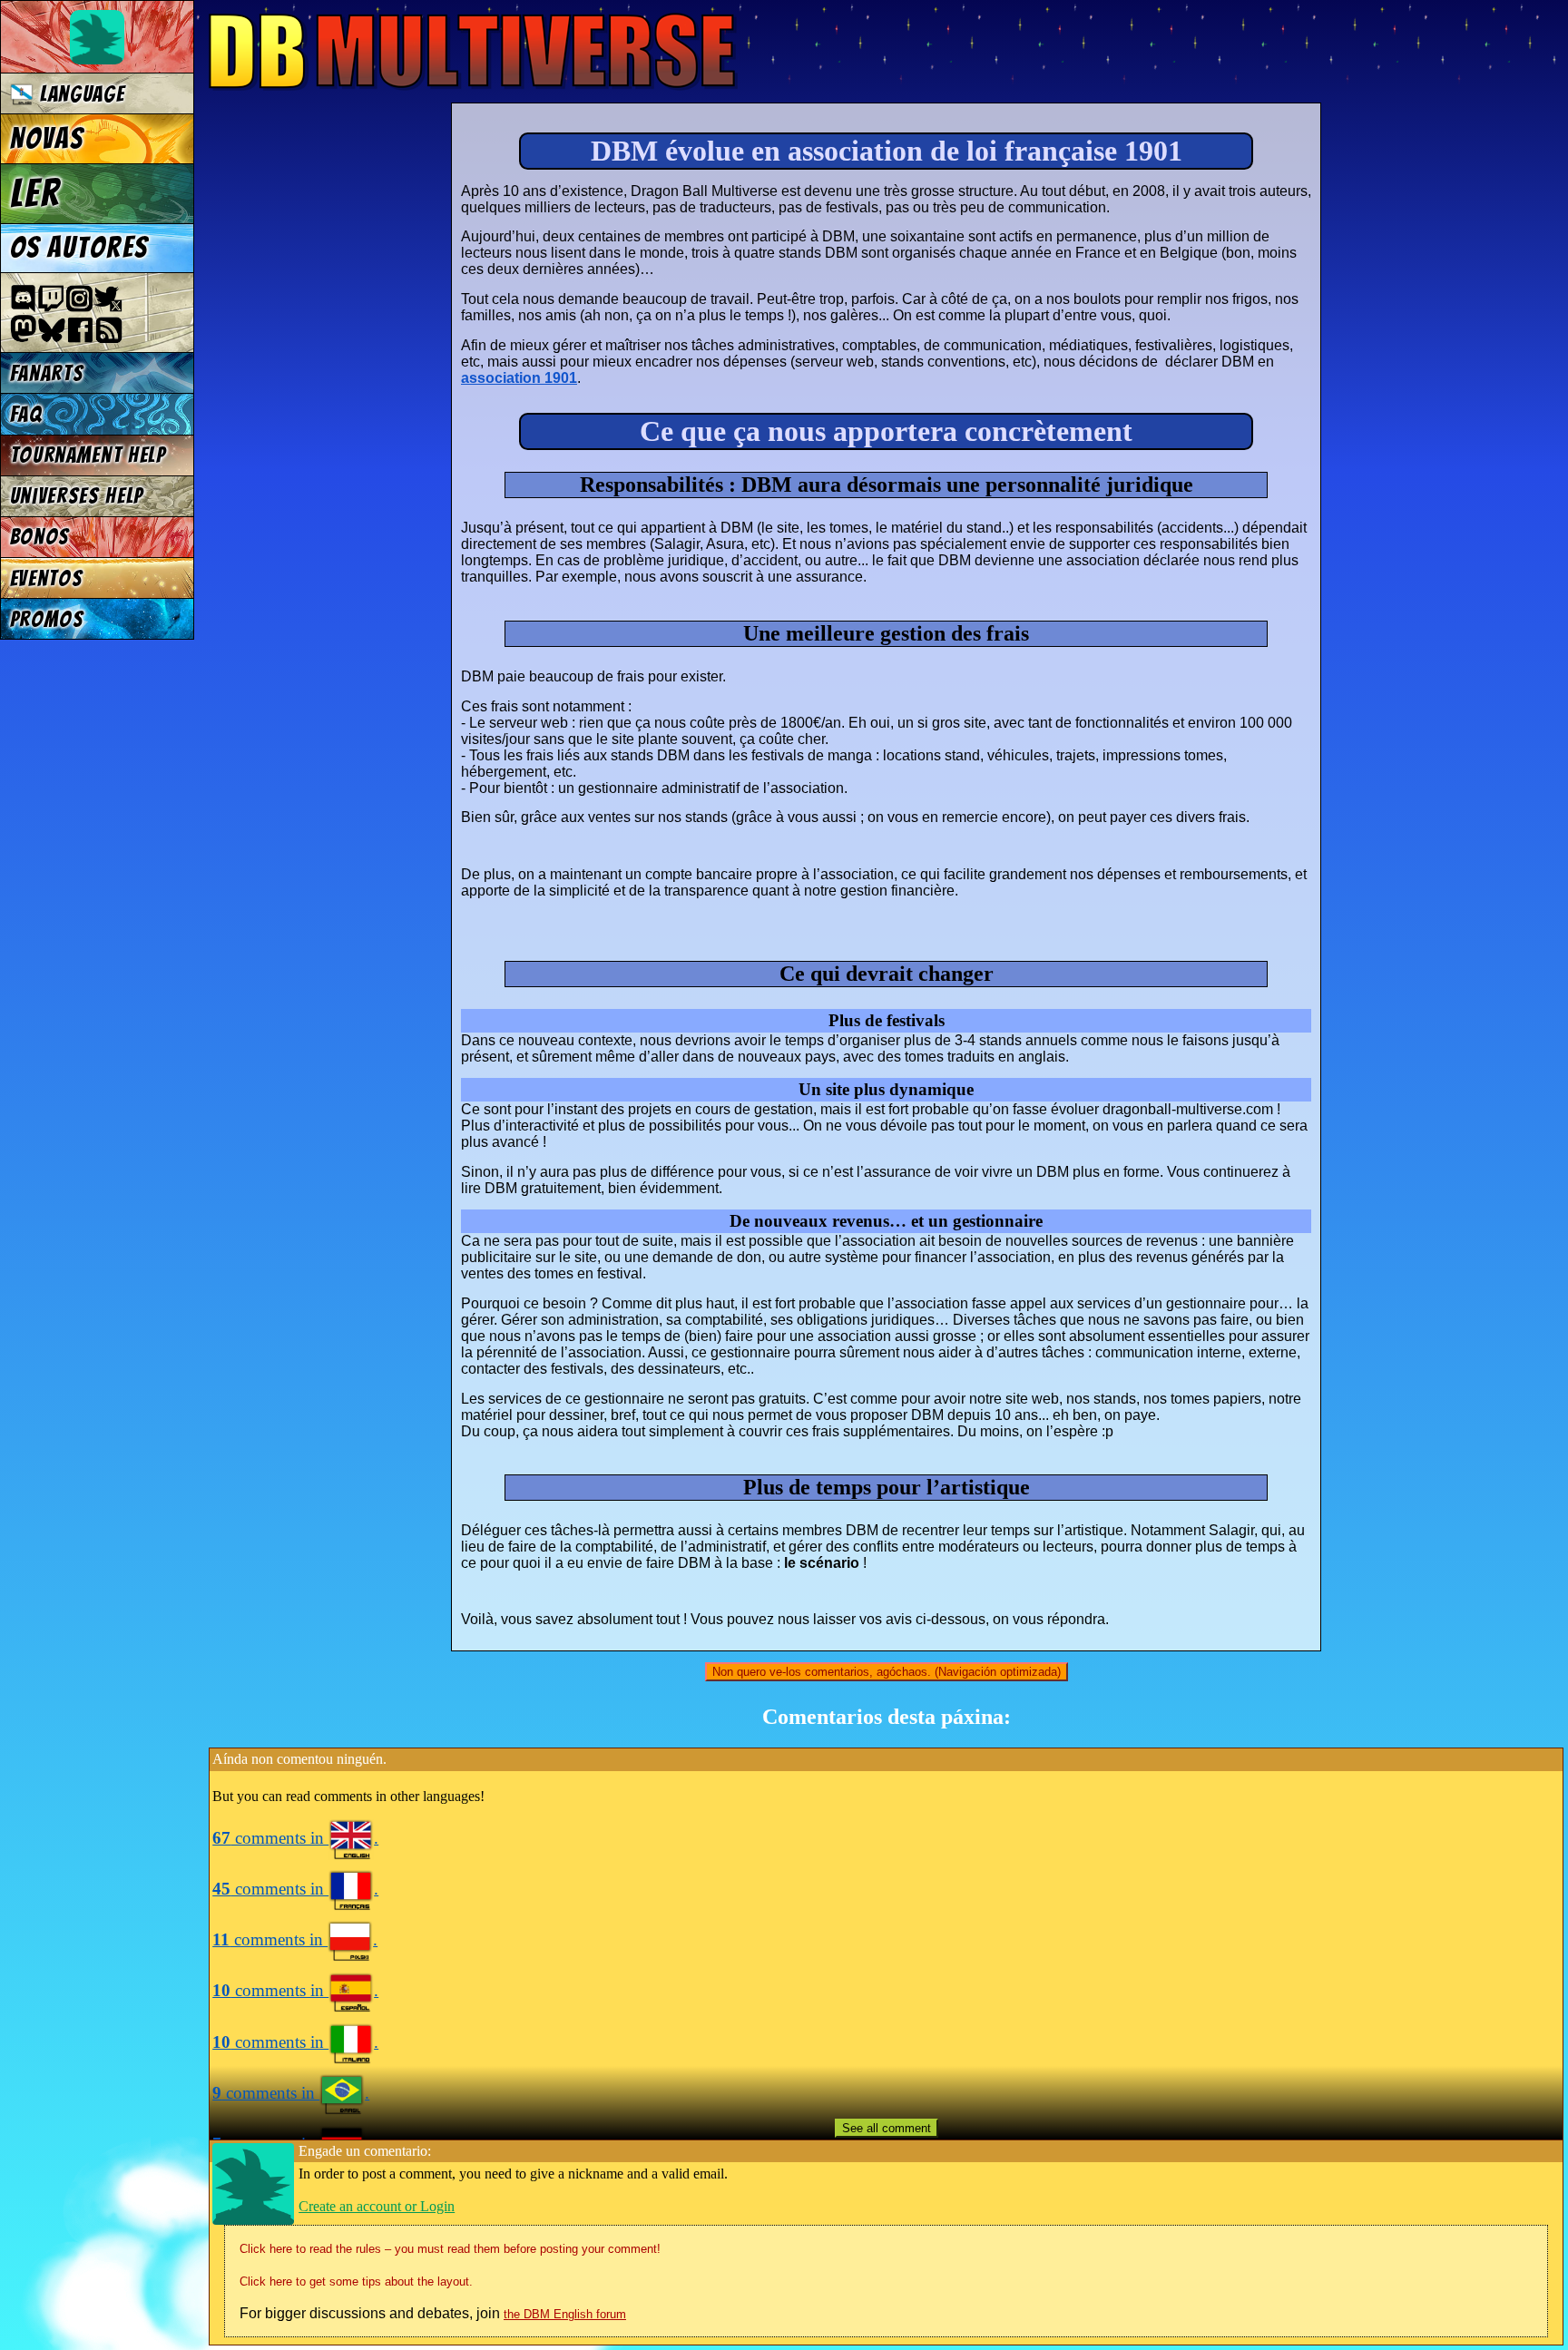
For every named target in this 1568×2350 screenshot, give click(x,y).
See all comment (887, 2128)
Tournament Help (88, 455)
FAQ (26, 414)
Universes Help (77, 496)
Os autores (79, 248)
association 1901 (519, 378)
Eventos (47, 578)
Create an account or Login (377, 2206)
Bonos (40, 537)
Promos (47, 619)
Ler (35, 193)
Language (79, 94)
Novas (47, 139)
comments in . (295, 1838)
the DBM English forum (565, 2314)
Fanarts (47, 373)
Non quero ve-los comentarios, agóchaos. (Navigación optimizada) (887, 1672)
